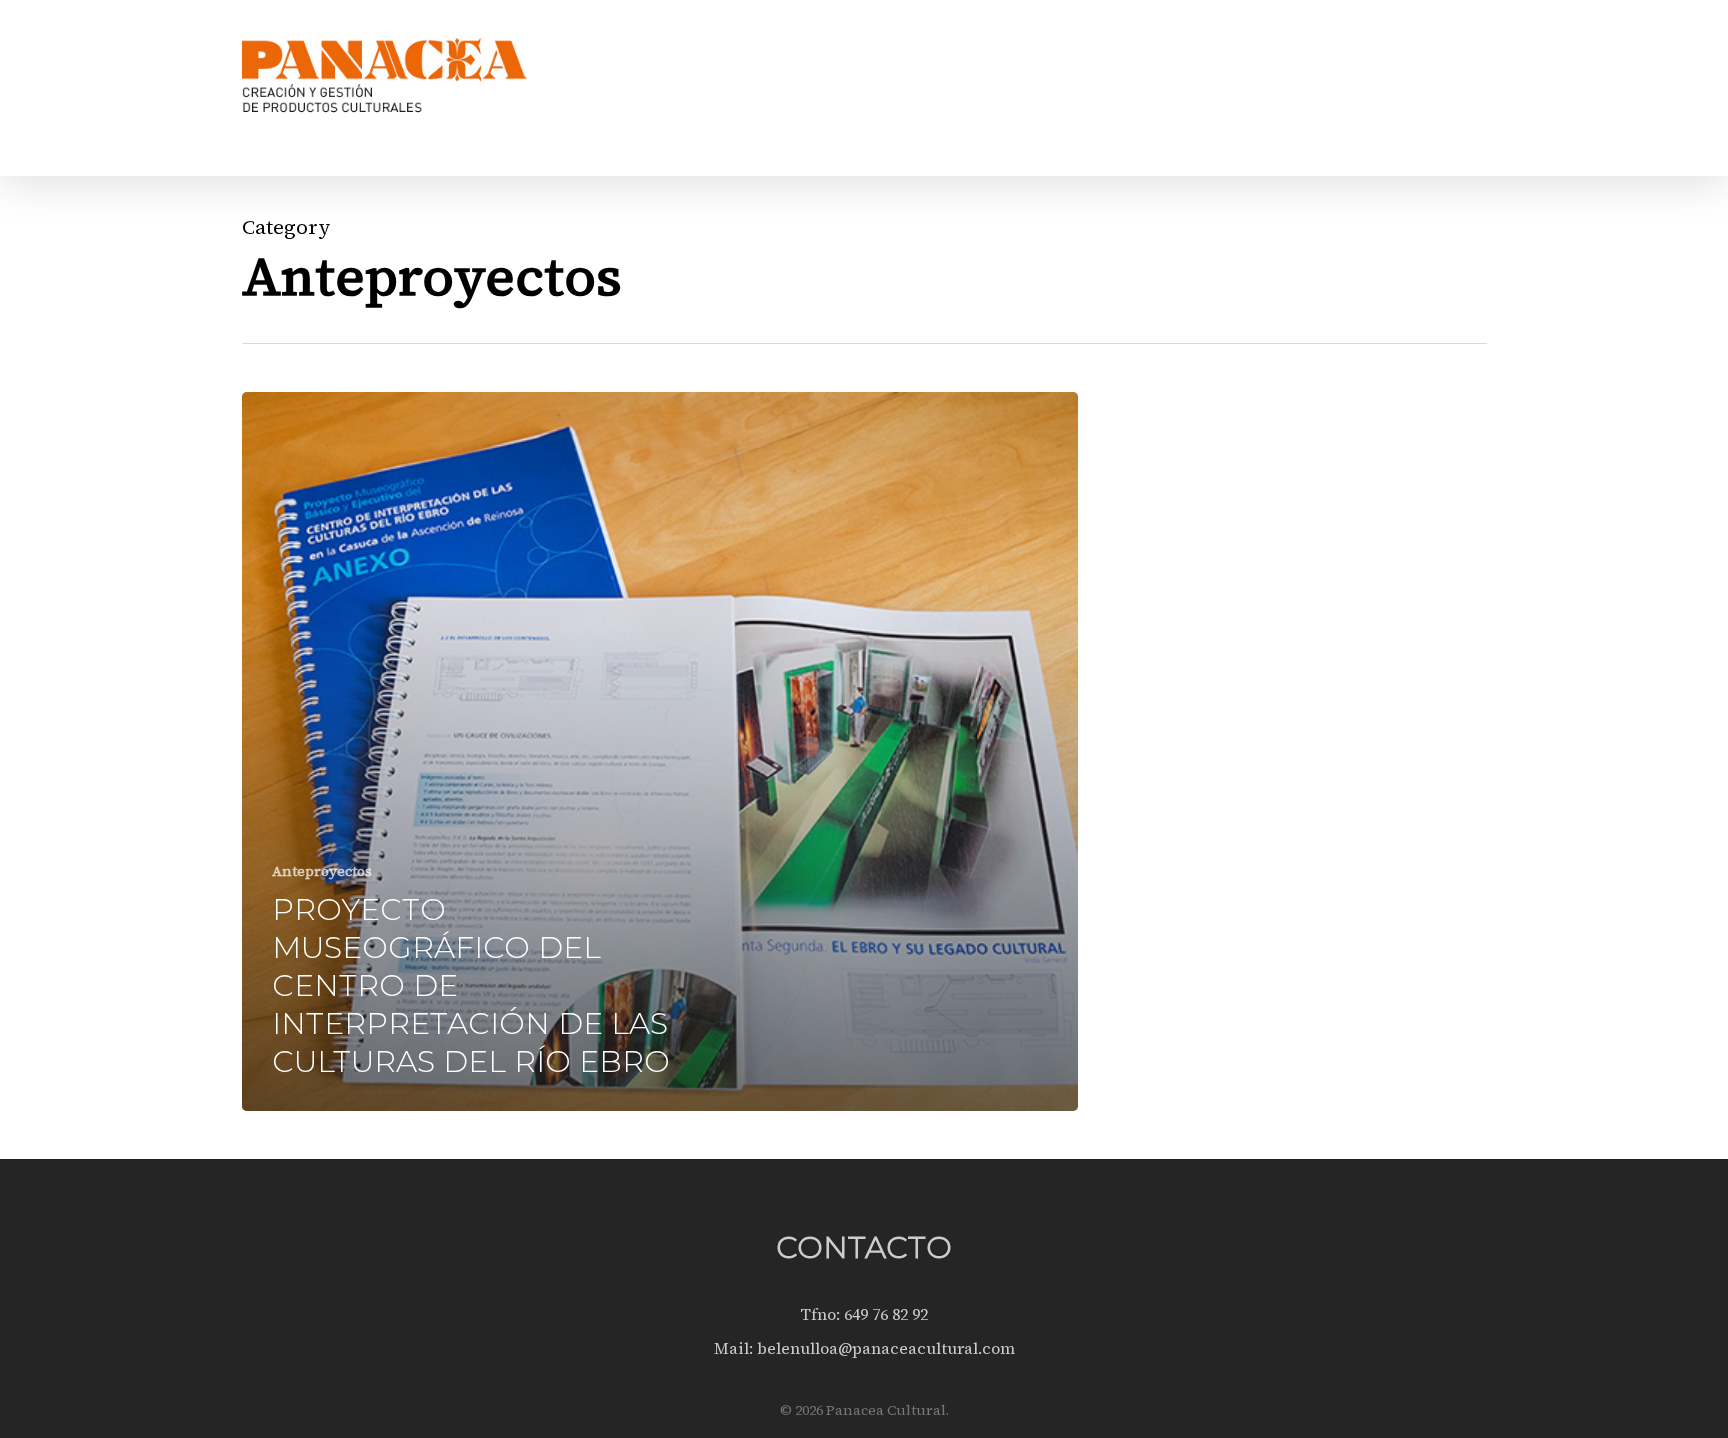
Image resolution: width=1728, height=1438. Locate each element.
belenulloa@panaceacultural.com (886, 1348)
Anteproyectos (322, 871)
